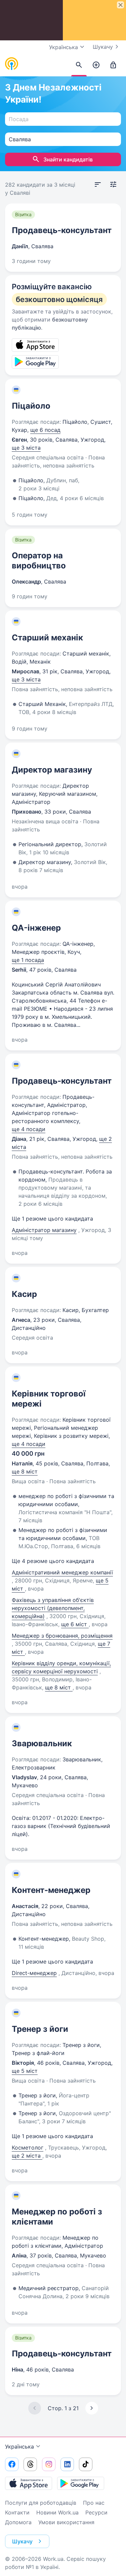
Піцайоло (31, 406)
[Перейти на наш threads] (30, 2464)
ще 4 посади (29, 1129)
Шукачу (103, 47)
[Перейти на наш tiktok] (86, 2464)
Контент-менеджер (51, 1890)
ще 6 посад (45, 430)
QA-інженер (36, 928)
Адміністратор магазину (44, 1230)
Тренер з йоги (40, 2029)
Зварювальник (42, 1743)
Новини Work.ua (57, 2512)
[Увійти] (113, 65)
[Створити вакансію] (96, 65)
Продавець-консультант (62, 230)
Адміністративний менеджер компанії (62, 1572)
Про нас (94, 2503)
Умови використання (66, 2522)
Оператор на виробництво (39, 561)
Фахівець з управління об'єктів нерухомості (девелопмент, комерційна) (53, 1608)
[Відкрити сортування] (98, 185)
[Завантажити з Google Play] (81, 2483)
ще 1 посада (28, 960)
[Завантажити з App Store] (29, 2483)
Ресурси (96, 2512)
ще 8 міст (25, 1471)
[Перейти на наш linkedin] (67, 2464)
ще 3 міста (26, 448)
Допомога (18, 2522)
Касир (24, 1294)
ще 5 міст (25, 2071)
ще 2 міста (27, 2156)
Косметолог (28, 2148)
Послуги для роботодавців (41, 2503)
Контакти (17, 2512)
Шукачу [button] (22, 2541)
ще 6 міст (75, 1624)
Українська (19, 2447)
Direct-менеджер (34, 1973)
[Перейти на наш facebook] (12, 2464)
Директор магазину (52, 770)
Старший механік (47, 638)
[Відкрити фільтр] (113, 185)
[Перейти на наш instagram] (49, 2464)
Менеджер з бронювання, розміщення (62, 1636)
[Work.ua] (12, 64)
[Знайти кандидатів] (79, 65)
